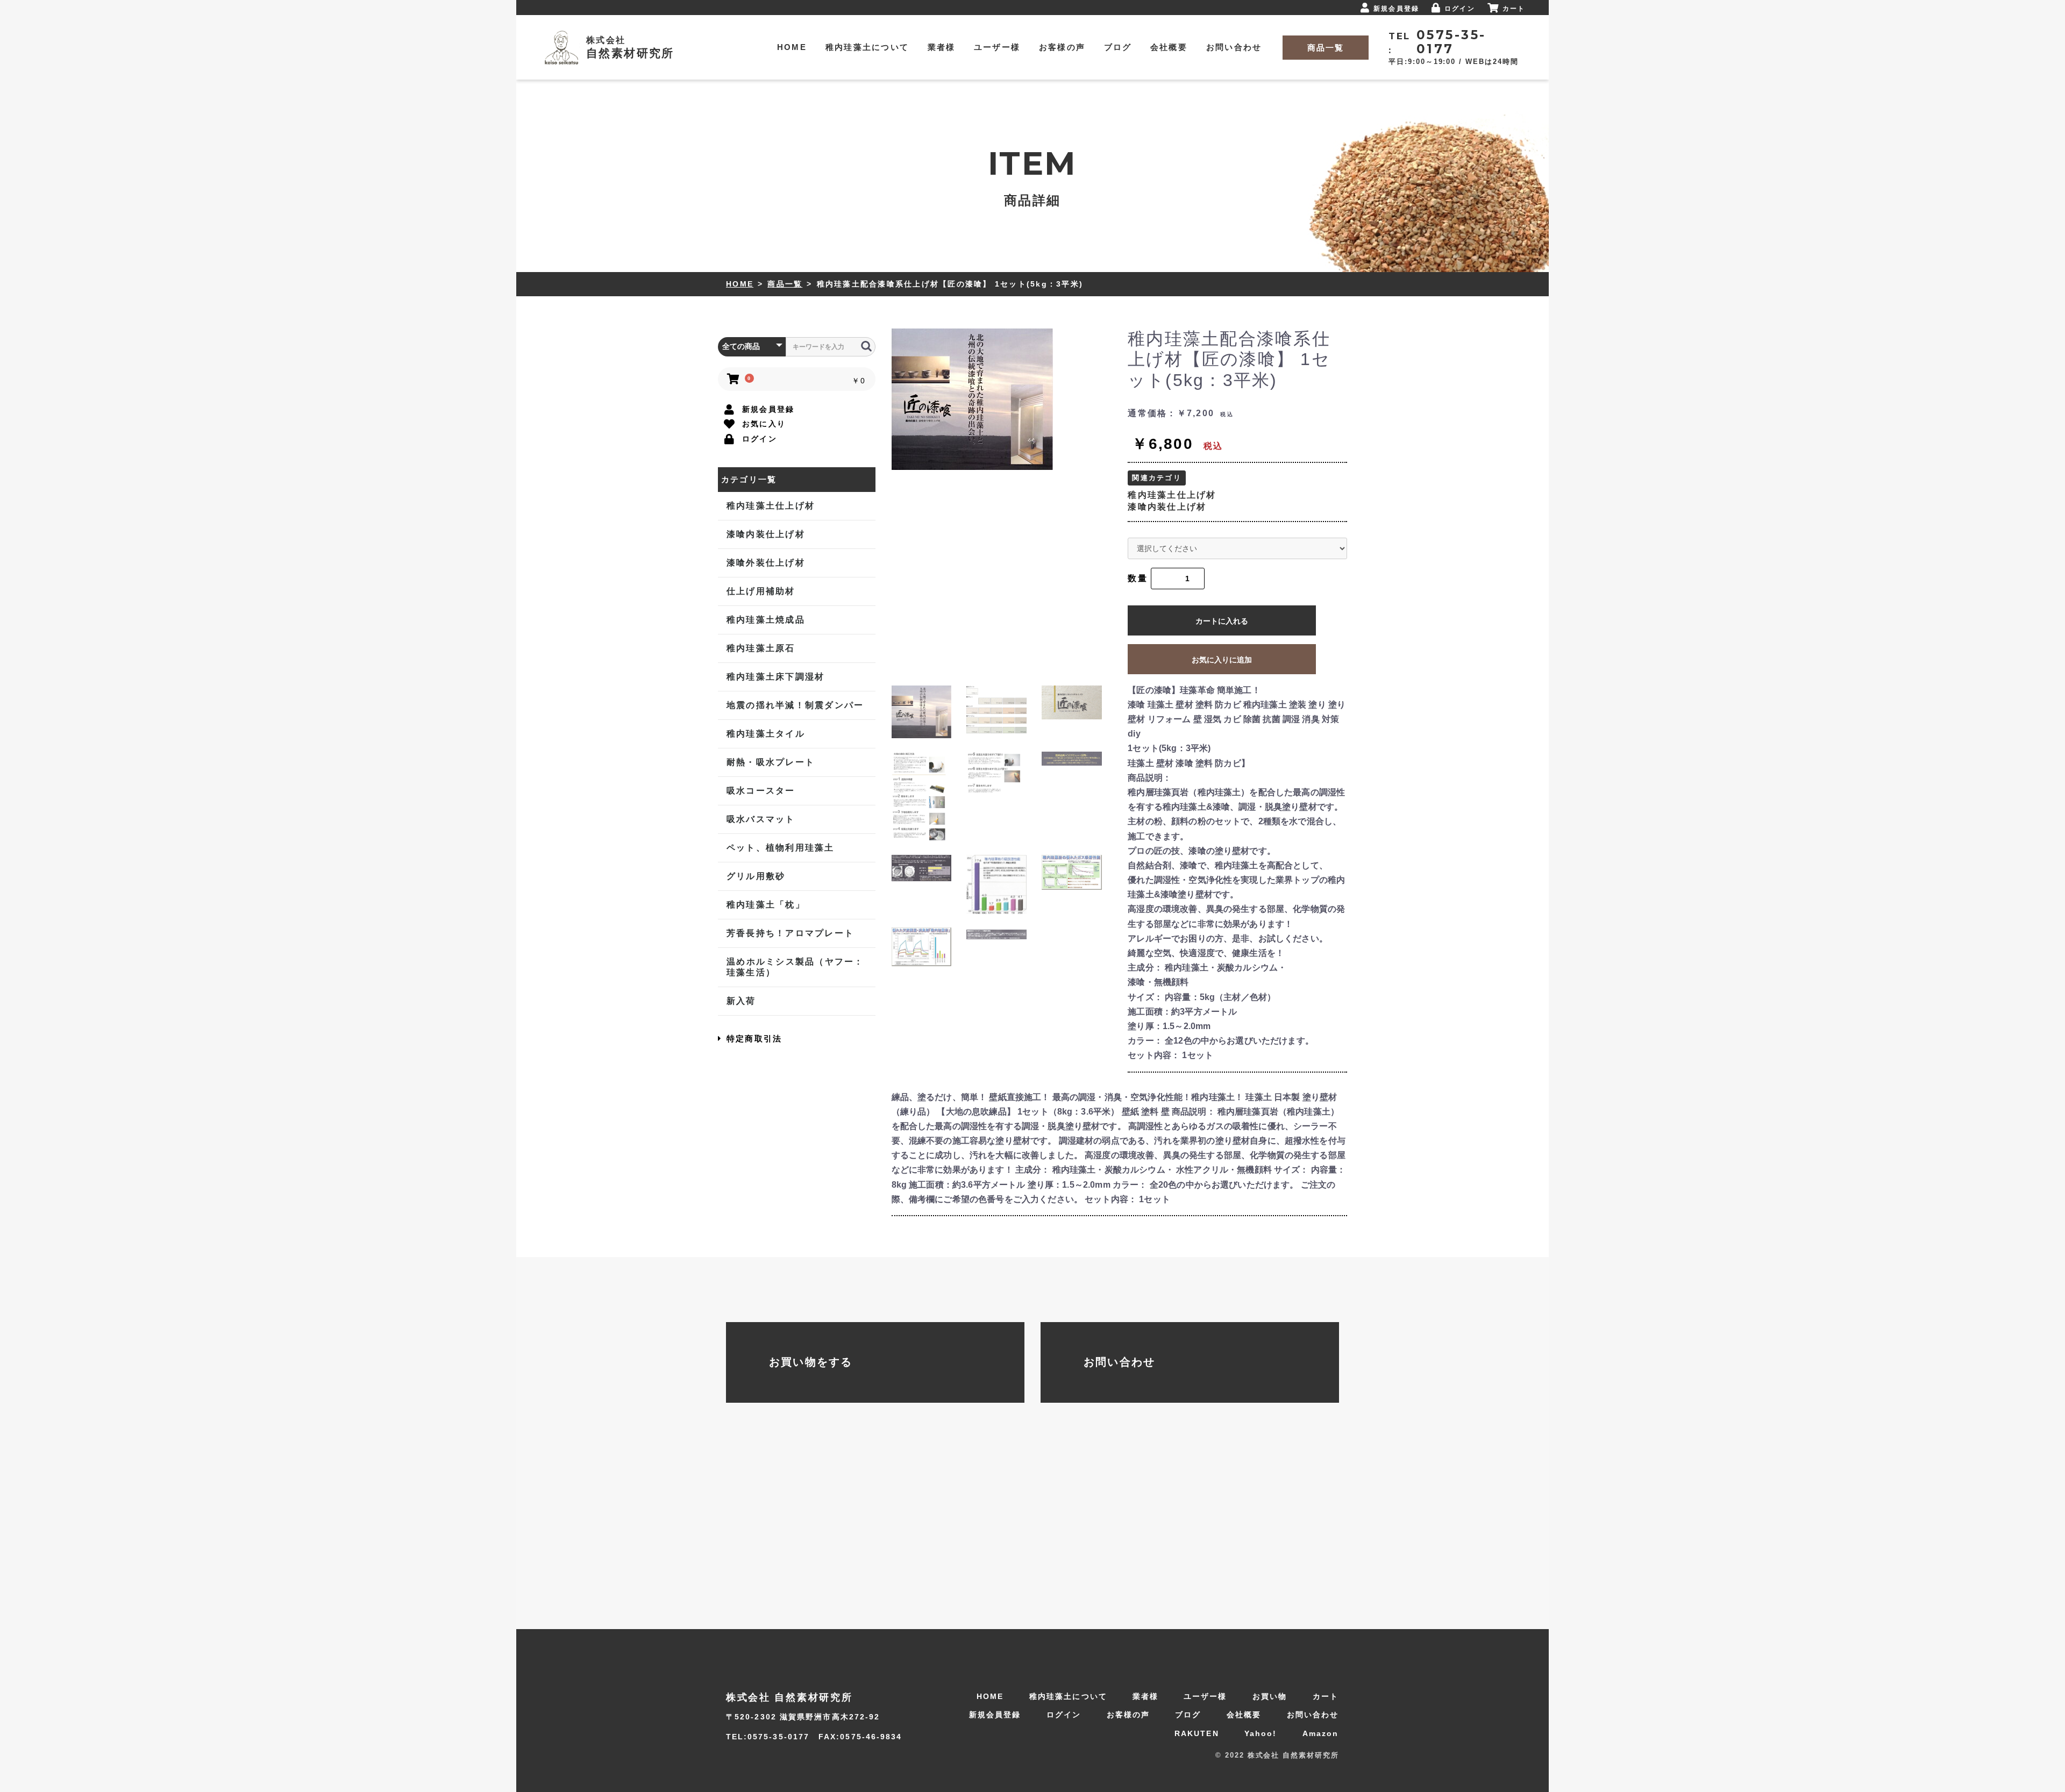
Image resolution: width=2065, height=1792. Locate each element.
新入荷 (741, 1001)
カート (1326, 1696)
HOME (740, 284)
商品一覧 (785, 284)
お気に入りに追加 (1222, 660)
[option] (1006, 399)
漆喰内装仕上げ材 (766, 534)
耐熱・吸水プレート (771, 762)
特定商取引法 (754, 1038)
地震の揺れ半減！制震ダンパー (795, 705)
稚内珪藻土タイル (766, 734)
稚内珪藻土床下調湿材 (776, 677)
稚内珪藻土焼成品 (766, 620)
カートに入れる (1222, 621)
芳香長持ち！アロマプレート (790, 933)
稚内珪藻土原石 (761, 648)
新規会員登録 (995, 1715)
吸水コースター (761, 791)
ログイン (1064, 1715)
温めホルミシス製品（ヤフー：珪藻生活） (795, 967)
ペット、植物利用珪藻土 (781, 848)
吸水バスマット (761, 819)
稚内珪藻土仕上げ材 (771, 506)
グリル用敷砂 (756, 876)
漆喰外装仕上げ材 (766, 563)
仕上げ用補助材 (761, 591)
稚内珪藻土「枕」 (766, 905)
